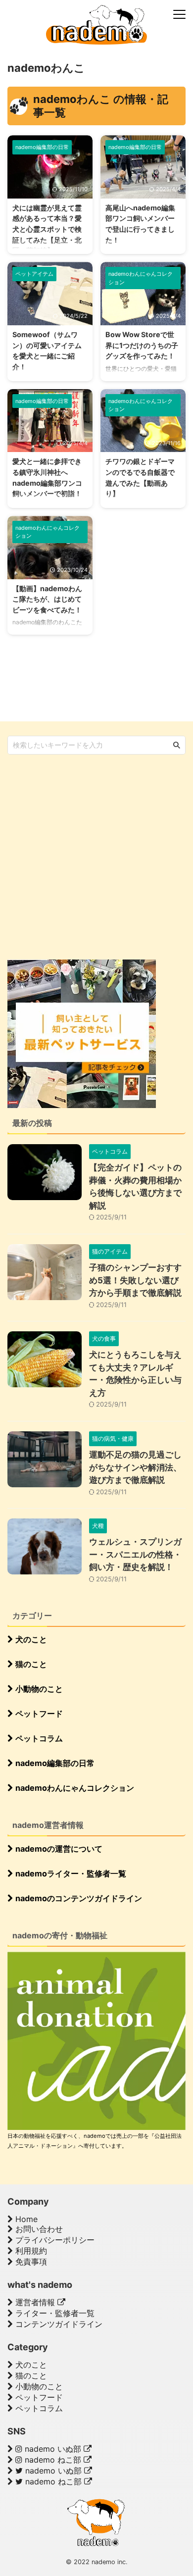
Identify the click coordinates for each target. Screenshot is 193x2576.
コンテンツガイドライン (58, 2324)
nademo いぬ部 (53, 2449)
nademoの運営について (58, 1849)
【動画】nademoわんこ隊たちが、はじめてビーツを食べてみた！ (47, 599)
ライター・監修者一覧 (54, 2313)
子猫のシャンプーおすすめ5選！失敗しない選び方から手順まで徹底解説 (135, 1280)
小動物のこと (38, 1689)
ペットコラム (38, 1738)
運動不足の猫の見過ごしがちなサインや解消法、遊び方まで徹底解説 (135, 1467)
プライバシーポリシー (54, 2240)
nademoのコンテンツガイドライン (78, 1898)
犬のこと (30, 1639)
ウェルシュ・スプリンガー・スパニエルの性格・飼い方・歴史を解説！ (135, 1554)
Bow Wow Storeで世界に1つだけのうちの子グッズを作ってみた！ (142, 345)
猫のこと (30, 1664)
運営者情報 (35, 2302)
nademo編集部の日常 (54, 1763)
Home (25, 2219)
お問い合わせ (38, 2229)
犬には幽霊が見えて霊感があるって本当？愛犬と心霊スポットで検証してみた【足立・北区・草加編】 (47, 229)
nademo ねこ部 (53, 2460)
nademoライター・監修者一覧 (70, 1873)
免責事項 (30, 2262)
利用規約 (30, 2251)
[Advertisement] (96, 856)
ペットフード (38, 1714)
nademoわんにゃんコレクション (74, 1788)
